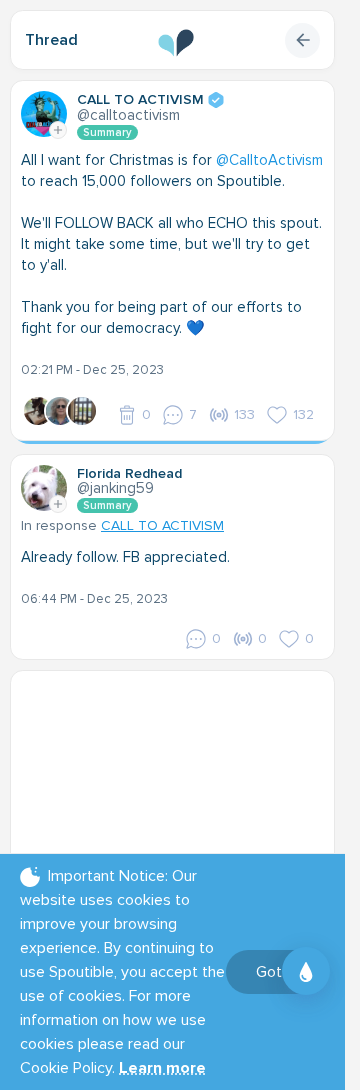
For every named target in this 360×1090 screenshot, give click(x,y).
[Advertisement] (180, 806)
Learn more (162, 1068)
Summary (107, 132)
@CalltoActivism (269, 160)
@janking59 (115, 488)
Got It (275, 972)
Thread (51, 40)
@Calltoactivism (128, 115)
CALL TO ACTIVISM (162, 525)
